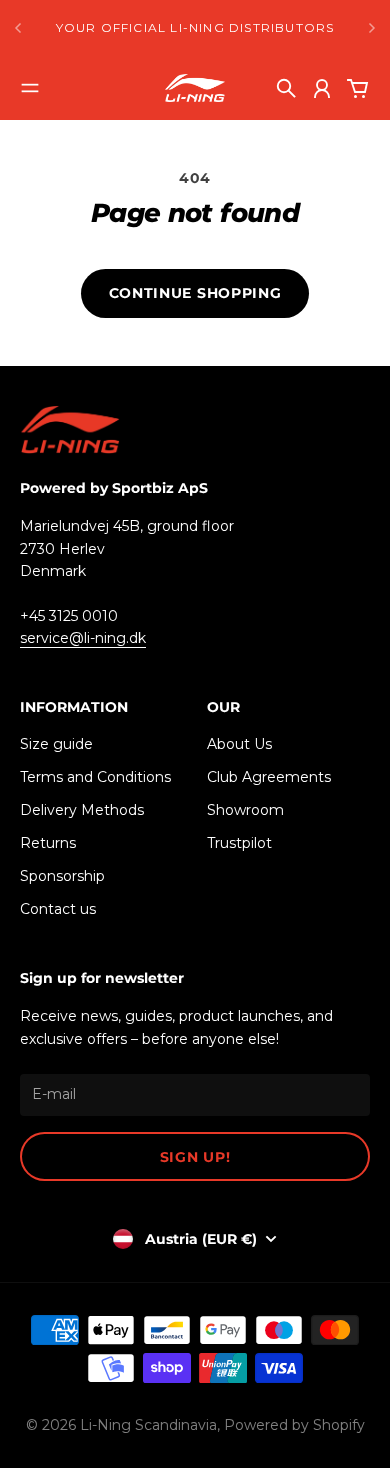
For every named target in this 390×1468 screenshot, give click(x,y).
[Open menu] (30, 88)
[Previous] (18, 28)
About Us (239, 744)
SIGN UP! (195, 1157)
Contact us (58, 909)
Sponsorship (62, 876)
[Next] (372, 28)
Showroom (245, 810)
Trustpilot (239, 843)
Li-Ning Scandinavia (148, 1425)
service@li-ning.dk (83, 638)
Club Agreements (269, 777)
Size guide (56, 744)
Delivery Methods (82, 810)
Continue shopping (195, 293)
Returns (48, 843)
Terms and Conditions (95, 777)
